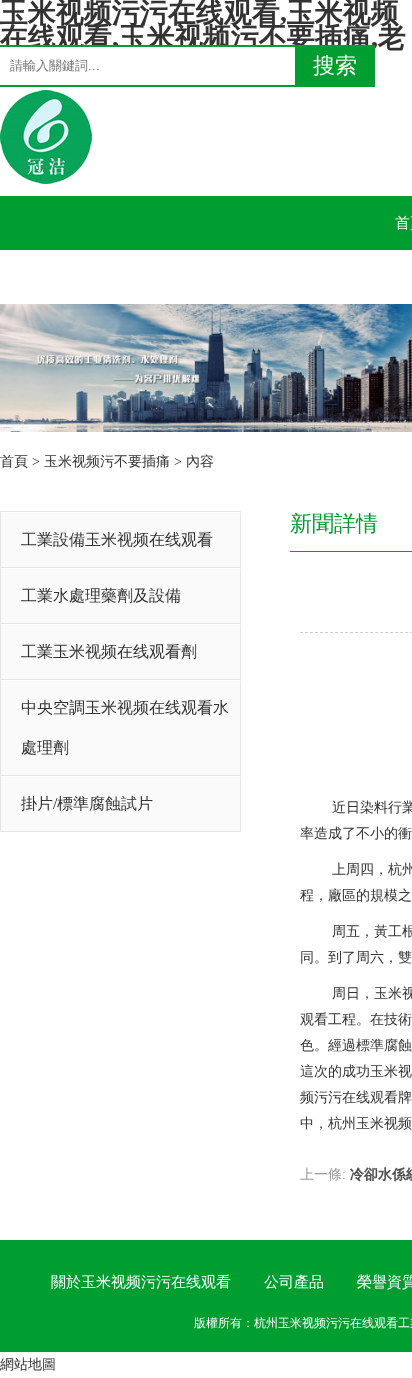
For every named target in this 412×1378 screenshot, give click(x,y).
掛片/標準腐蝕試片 (87, 803)
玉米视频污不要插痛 (107, 461)
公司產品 (294, 1282)
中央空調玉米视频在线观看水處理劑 (125, 727)
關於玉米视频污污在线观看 (141, 1282)
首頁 (14, 461)
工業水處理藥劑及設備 (101, 595)
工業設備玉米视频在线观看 (117, 539)
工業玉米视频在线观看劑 (109, 651)
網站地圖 (28, 1364)
